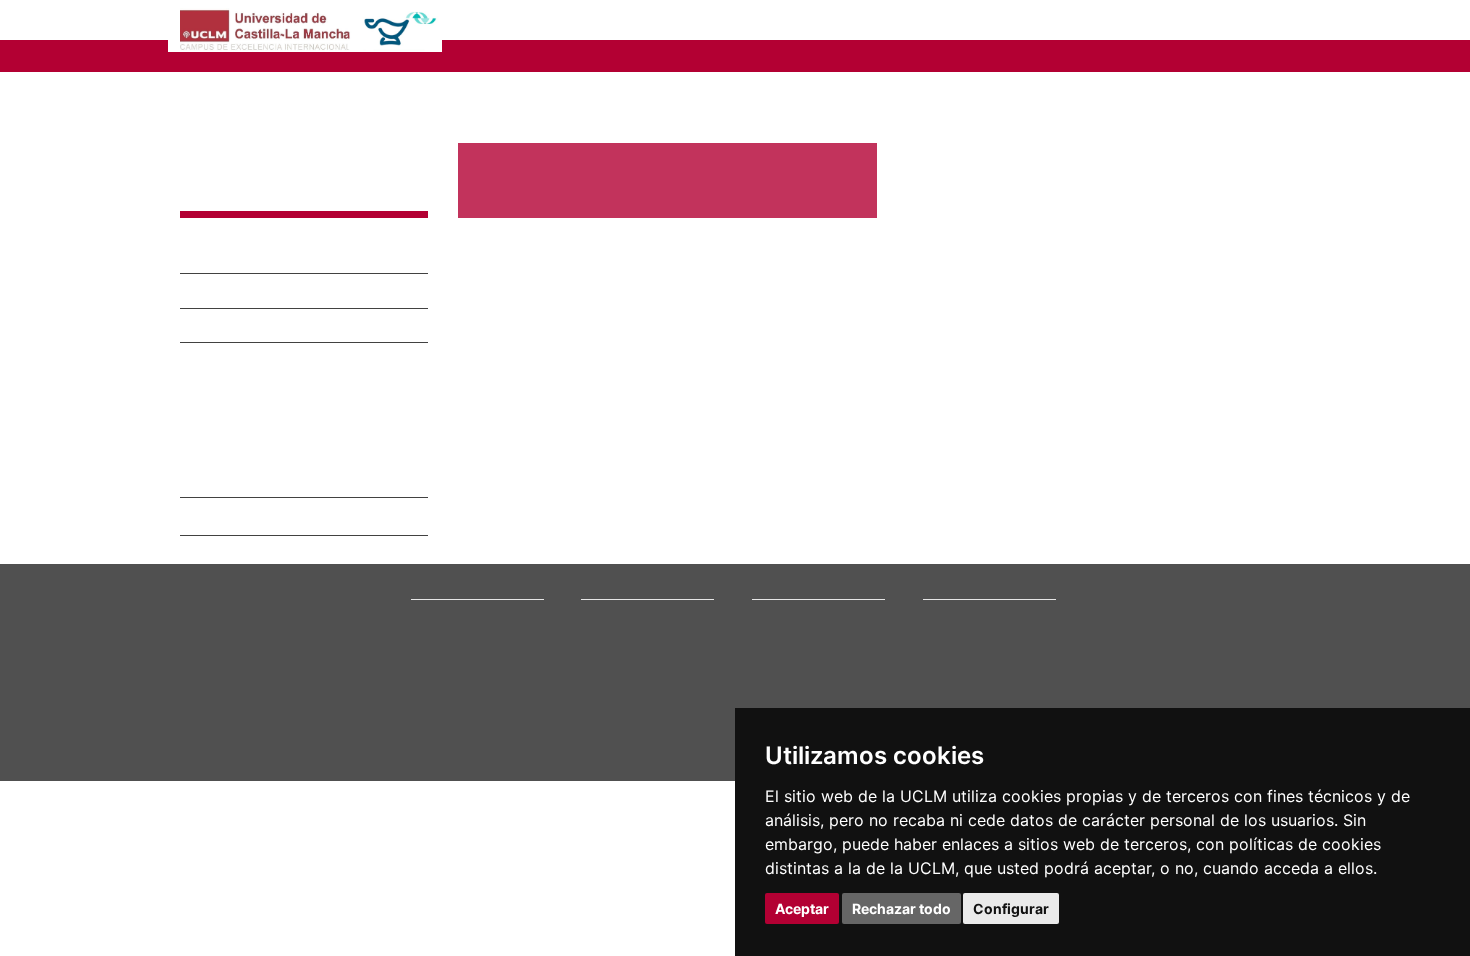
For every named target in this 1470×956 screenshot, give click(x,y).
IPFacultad (216, 352)
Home (475, 81)
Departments (789, 554)
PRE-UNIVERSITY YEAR (552, 22)
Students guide (965, 706)
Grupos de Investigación (282, 325)
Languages (781, 605)
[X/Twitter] (1153, 649)
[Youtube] (1240, 649)
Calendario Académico (274, 413)
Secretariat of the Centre (990, 54)
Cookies (270, 767)
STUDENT (715, 22)
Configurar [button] (1011, 908)
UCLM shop (954, 693)
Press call (437, 592)
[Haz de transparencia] (1138, 546)
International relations (474, 542)
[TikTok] (1127, 649)
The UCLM (447, 518)
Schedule (607, 605)
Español (1195, 22)
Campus (433, 554)
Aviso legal (208, 767)
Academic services (634, 618)
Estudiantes (231, 291)
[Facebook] (1174, 649)
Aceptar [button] (802, 908)
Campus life (614, 580)
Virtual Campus (966, 554)
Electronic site (963, 580)
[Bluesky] (1195, 649)
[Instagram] (1099, 649)
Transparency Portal (468, 605)
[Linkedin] (1213, 649)
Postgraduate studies (811, 592)
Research (778, 567)
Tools (1273, 22)
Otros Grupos (228, 378)
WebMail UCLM (965, 681)
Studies (606, 518)
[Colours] (1228, 546)
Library (943, 542)
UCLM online (617, 567)
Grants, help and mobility (653, 592)
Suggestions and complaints (968, 599)
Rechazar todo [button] (901, 908)
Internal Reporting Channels (975, 625)
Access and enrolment (644, 554)
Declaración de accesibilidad (256, 783)
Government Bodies (468, 567)
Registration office (975, 655)
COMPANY (824, 22)
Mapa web (372, 783)
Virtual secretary (970, 567)
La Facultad (230, 222)
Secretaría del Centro (268, 451)
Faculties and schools (812, 542)
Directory (950, 668)
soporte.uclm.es (251, 614)
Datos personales (350, 767)
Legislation (441, 618)
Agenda (432, 580)
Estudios (217, 256)
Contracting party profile (993, 643)
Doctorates (783, 580)
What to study (619, 542)
